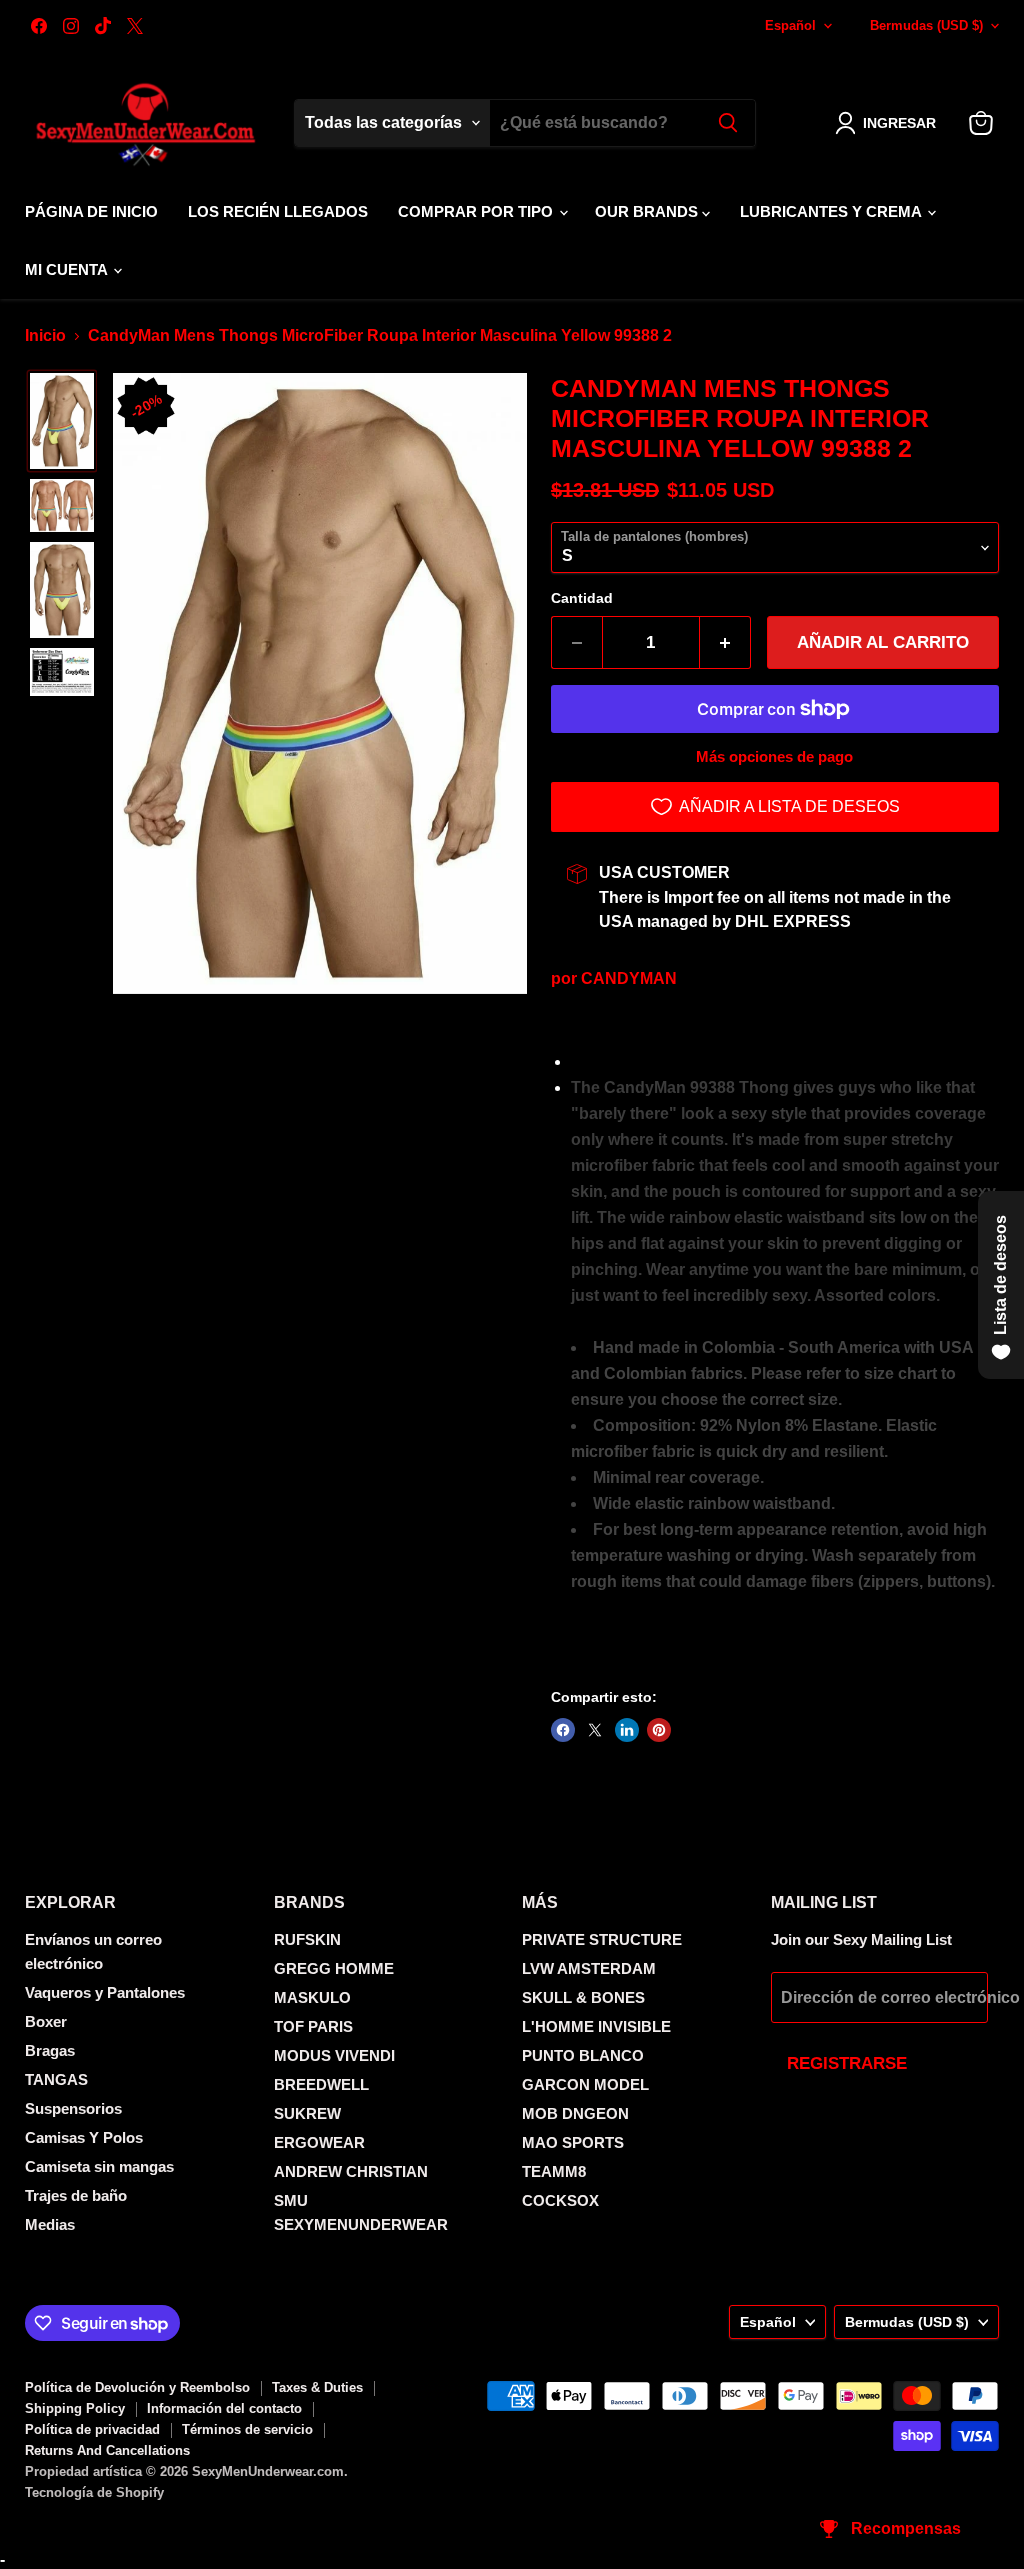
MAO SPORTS (573, 2142)
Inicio (45, 335)
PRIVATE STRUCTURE (602, 1939)
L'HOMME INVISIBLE (596, 2026)
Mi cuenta (68, 269)
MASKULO (312, 1997)
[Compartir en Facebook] (563, 1730)
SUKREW (307, 2113)
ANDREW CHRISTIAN (351, 2171)
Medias (50, 2224)
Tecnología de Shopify (94, 2492)
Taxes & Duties (317, 2387)
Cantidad (582, 598)
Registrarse (847, 2063)
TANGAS (56, 2079)
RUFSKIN (307, 1939)
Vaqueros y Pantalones (105, 1992)
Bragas (50, 2050)
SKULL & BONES (583, 1997)
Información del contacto (224, 2408)
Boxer (46, 2021)
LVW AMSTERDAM (589, 1968)
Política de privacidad (92, 2429)
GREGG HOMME (334, 1968)
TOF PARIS (313, 2026)
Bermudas (926, 25)
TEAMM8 (554, 2171)
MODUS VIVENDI (334, 2055)
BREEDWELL (321, 2084)
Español (790, 25)
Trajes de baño (76, 2195)
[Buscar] (728, 123)
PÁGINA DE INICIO (91, 211)
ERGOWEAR (319, 2142)
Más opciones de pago (774, 756)
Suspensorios (73, 2108)
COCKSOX (560, 2200)
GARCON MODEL (585, 2084)
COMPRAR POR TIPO (477, 211)
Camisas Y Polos (84, 2137)
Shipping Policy (75, 2408)
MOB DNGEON (575, 2113)
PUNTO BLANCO (583, 2055)
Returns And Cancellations (107, 2450)
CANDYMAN (629, 978)
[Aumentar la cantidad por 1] (725, 643)
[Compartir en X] (595, 1730)
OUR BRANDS (648, 211)
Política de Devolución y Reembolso (137, 2387)
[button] (889, 123)
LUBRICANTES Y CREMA (832, 211)
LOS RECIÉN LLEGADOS (278, 211)
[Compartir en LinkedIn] (627, 1730)
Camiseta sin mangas (99, 2166)
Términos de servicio (247, 2429)
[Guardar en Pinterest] (659, 1730)
